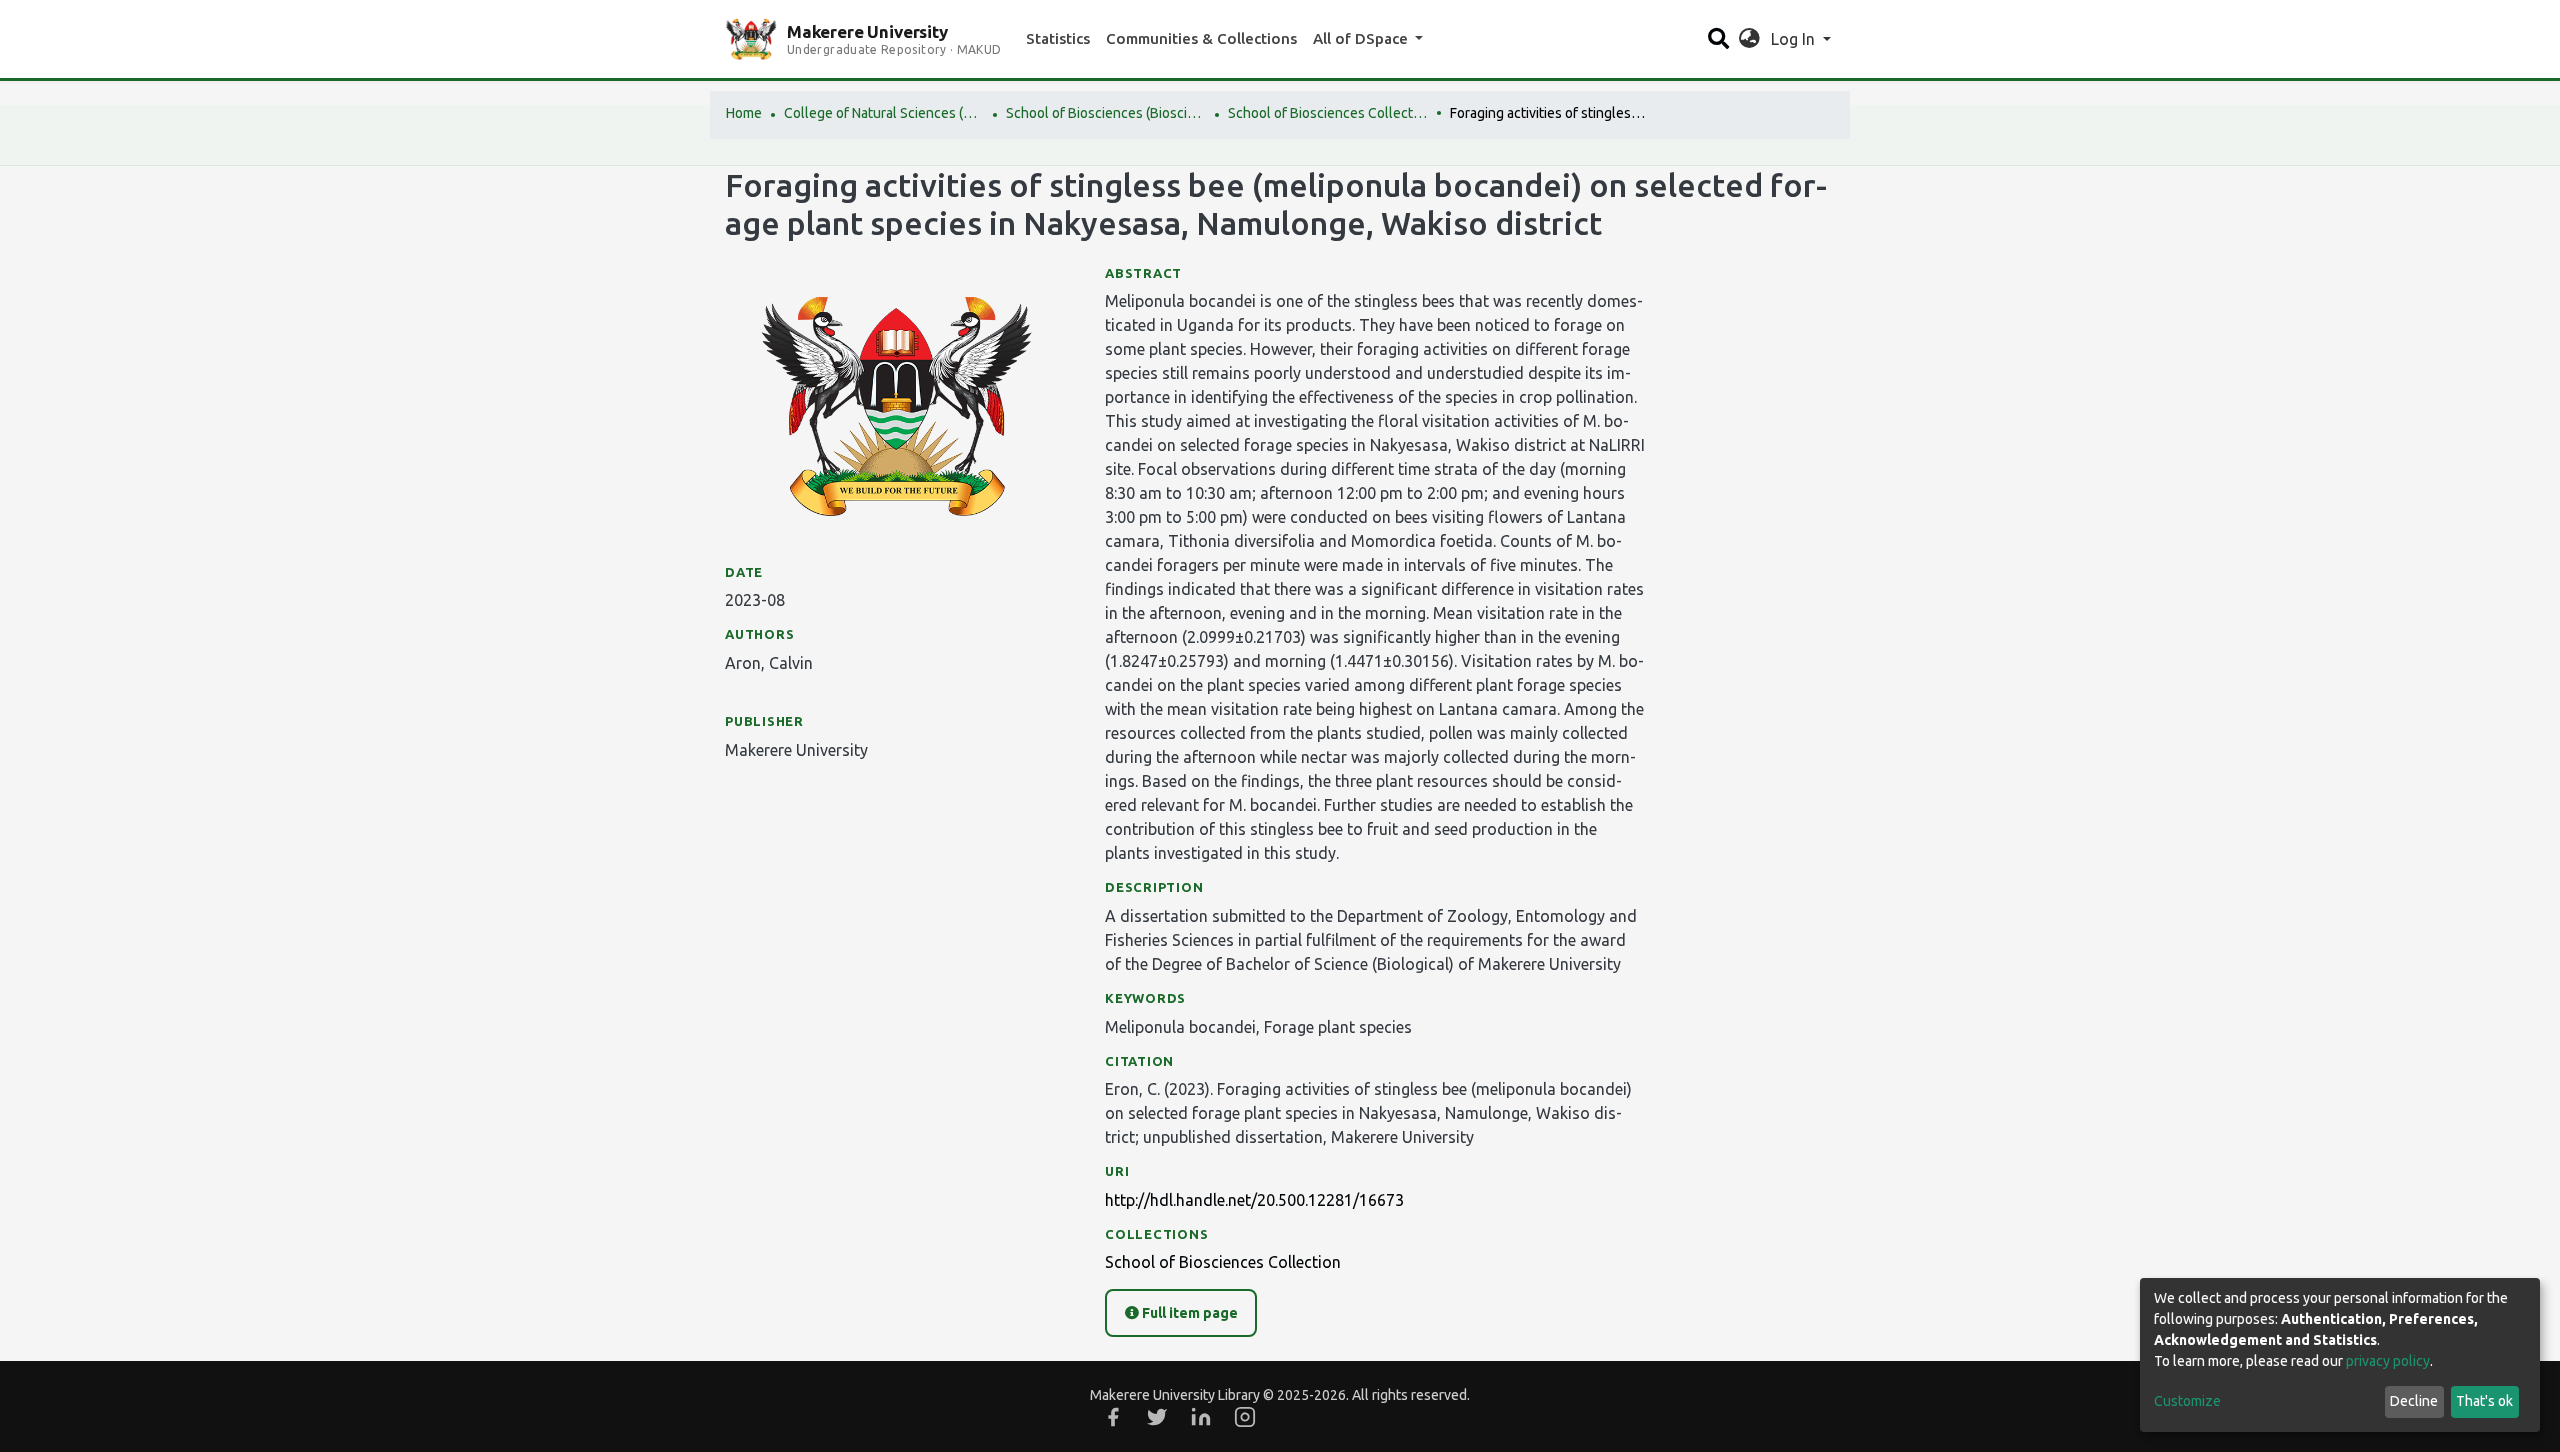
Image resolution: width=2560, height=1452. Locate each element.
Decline (2414, 1401)
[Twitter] (1157, 1417)
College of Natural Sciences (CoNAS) (884, 113)
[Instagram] (1245, 1417)
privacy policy (2388, 1361)
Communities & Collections (1201, 38)
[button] (1749, 39)
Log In (1795, 39)
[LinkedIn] (1201, 1417)
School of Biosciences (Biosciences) (1106, 113)
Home (744, 113)
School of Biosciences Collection (1328, 113)
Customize (2187, 1401)
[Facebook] (1113, 1417)
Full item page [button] (1188, 1313)
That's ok (2484, 1401)
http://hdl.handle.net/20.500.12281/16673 (1254, 1200)
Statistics (1058, 38)
